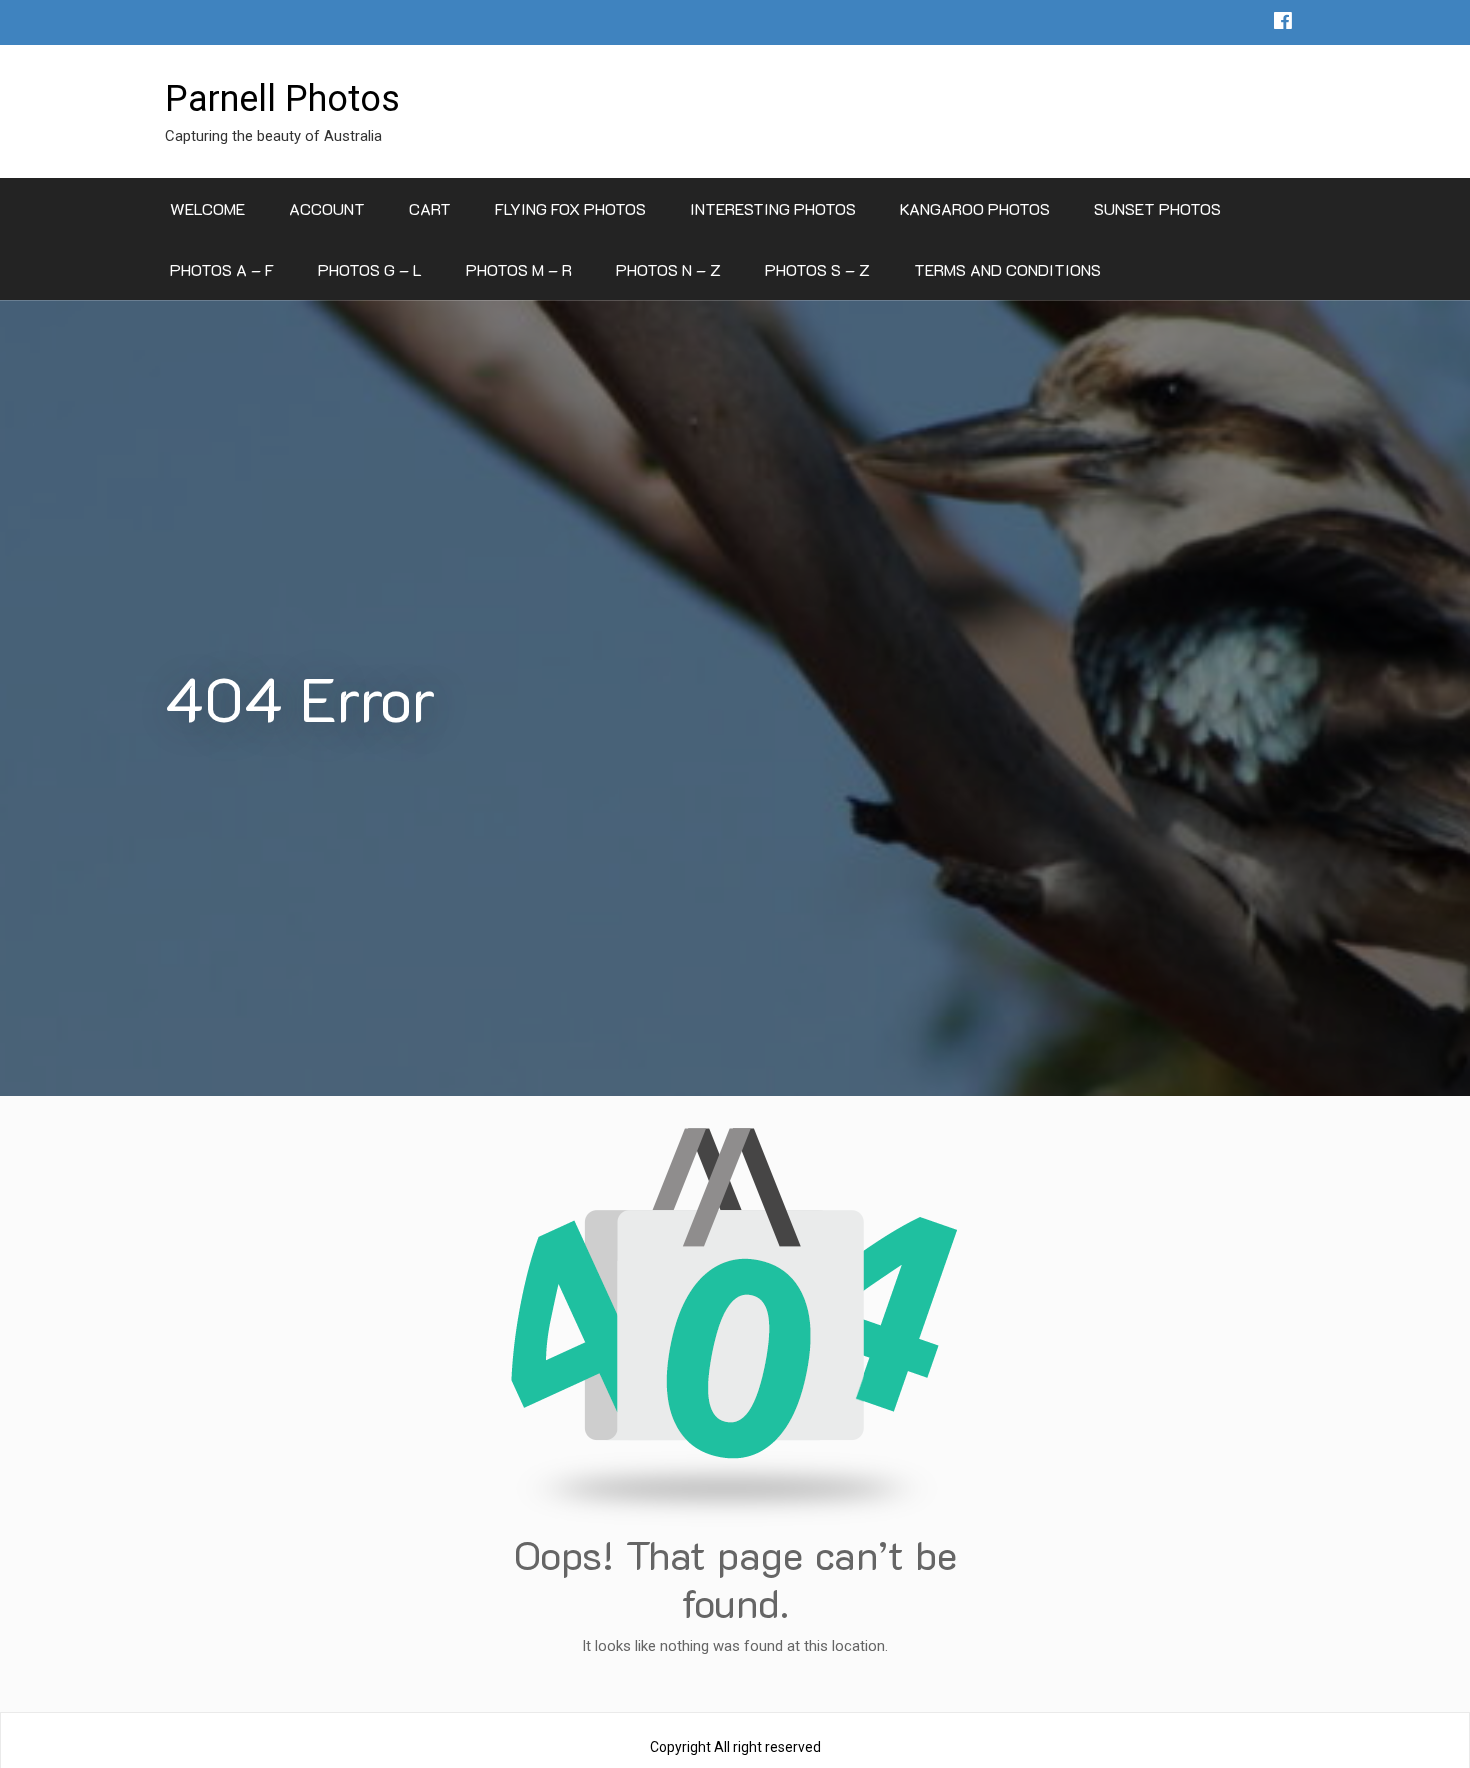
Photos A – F (222, 269)
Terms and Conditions (1007, 269)
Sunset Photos (1157, 208)
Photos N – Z (668, 269)
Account (327, 208)
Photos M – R (519, 269)
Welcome (207, 208)
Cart (430, 208)
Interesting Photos (773, 208)
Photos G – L (370, 269)
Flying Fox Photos (570, 208)
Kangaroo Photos (975, 208)
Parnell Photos (282, 99)
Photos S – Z (817, 269)
